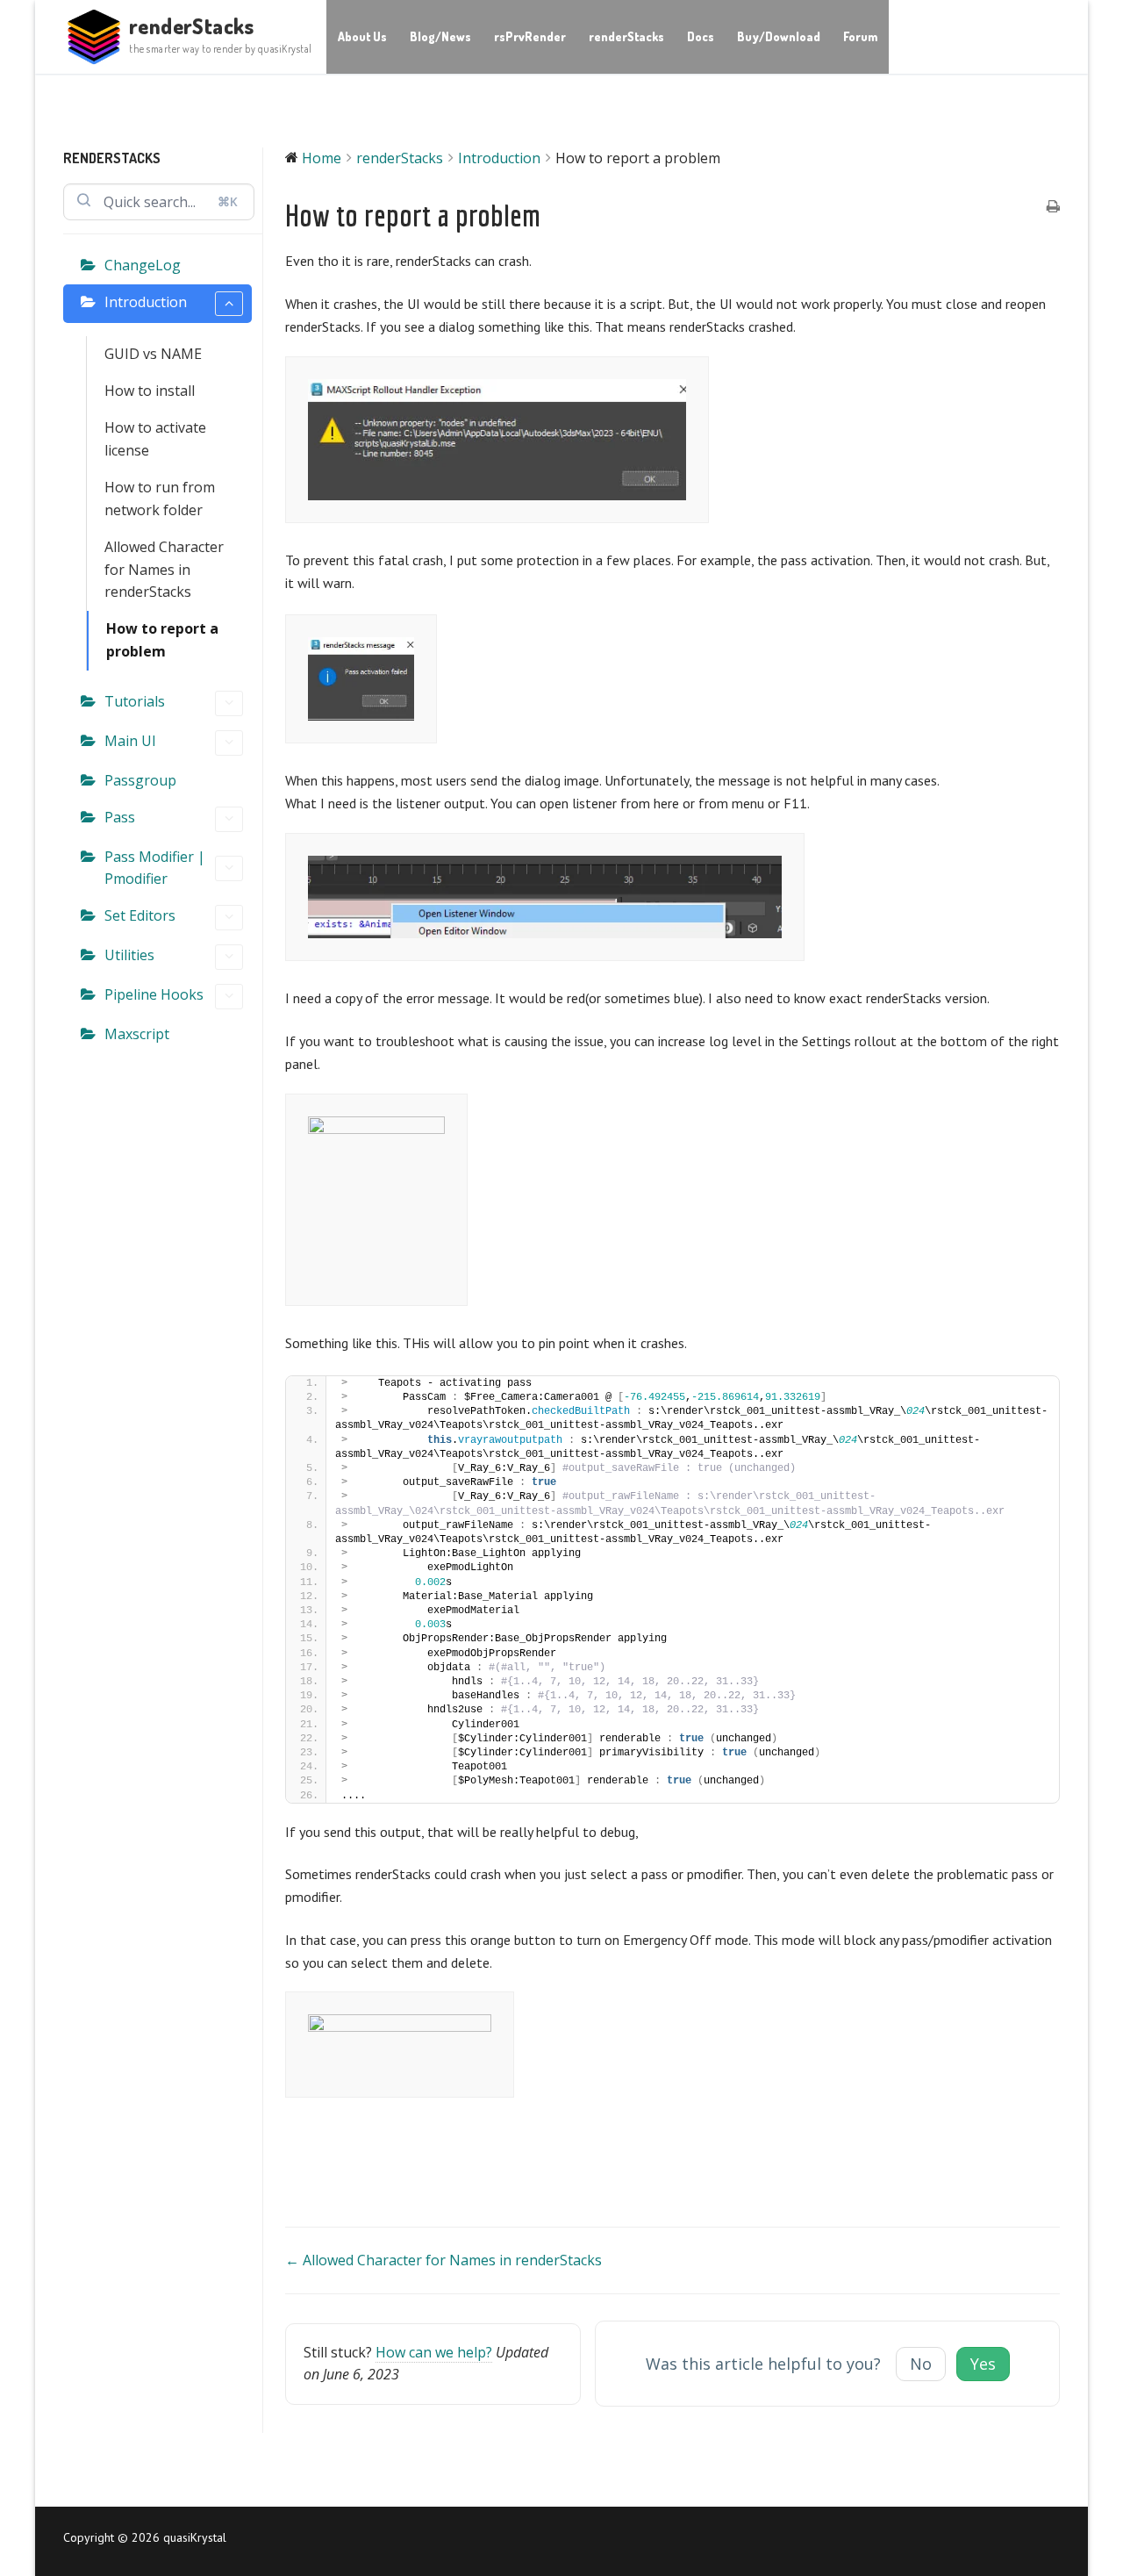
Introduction (146, 302)
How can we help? (434, 2352)
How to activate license (155, 439)
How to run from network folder (160, 499)
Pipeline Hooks (154, 994)
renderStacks (192, 26)
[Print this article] (1053, 208)
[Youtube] (615, 2541)
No (921, 2364)
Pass (120, 817)
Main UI (130, 741)
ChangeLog (143, 265)
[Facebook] (588, 2541)
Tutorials (135, 701)
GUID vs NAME (153, 354)
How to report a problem (162, 640)
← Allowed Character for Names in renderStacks (443, 2260)
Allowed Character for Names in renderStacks (164, 570)
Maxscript (137, 1034)
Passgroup (140, 780)
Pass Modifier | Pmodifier (155, 868)
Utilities (129, 955)
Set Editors (140, 915)
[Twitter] (642, 2541)
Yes (983, 2364)
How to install (150, 391)
